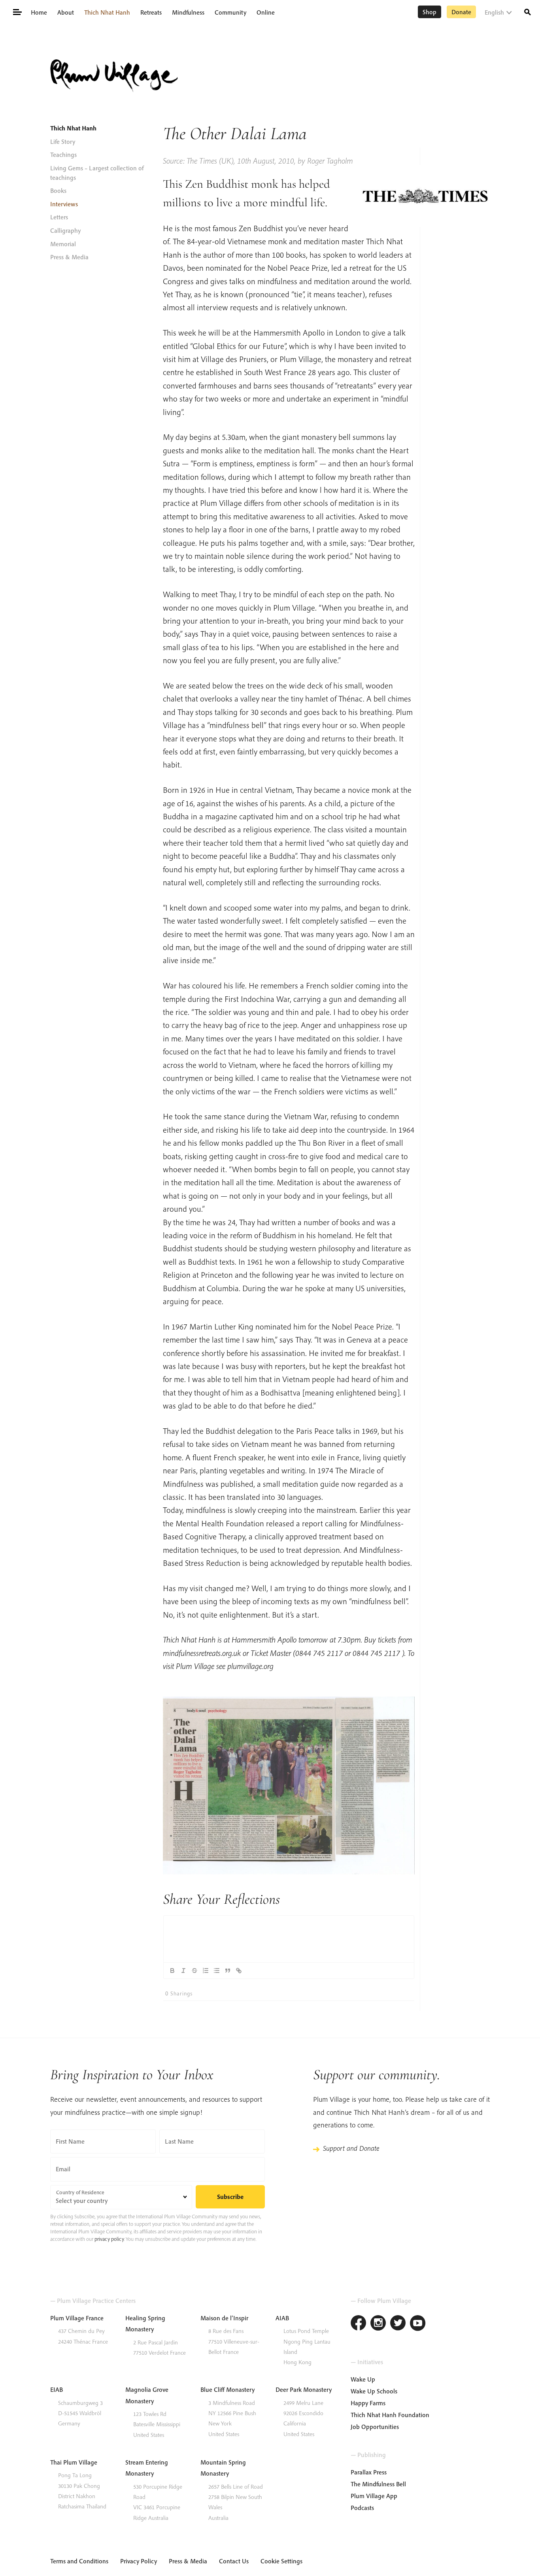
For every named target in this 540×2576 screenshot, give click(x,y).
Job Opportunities (375, 2427)
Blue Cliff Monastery (228, 2389)
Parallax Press (369, 2472)
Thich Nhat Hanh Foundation (390, 2415)
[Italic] (183, 1971)
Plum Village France (77, 2318)
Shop (430, 12)
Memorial (63, 244)
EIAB (57, 2389)
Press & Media (69, 257)
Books (58, 190)
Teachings (63, 155)
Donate (461, 12)
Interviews (64, 204)
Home (39, 12)
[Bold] (172, 1971)
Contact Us (234, 2561)
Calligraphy (65, 230)
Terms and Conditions (79, 2561)
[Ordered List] (206, 1971)
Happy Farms (368, 2403)
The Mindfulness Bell (378, 2484)
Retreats (151, 12)
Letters (59, 217)
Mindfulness (188, 12)
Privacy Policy (139, 2561)
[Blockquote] (228, 1971)
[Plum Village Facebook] (359, 2324)
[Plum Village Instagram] (378, 2324)
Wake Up (363, 2379)
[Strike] (194, 1971)
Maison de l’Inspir (224, 2318)
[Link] (239, 1971)
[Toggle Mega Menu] (17, 11)
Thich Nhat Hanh (107, 12)
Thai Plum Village (74, 2462)
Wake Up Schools (374, 2391)
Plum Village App (374, 2496)
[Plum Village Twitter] (398, 2324)
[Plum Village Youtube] (418, 2324)
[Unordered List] (217, 1971)
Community (230, 12)
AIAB (282, 2318)
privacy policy (109, 2239)
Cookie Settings (281, 2561)
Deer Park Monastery (304, 2389)
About (66, 12)
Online (266, 12)
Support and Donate (351, 2148)
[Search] (528, 11)
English (494, 12)
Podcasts (362, 2508)
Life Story (63, 141)
